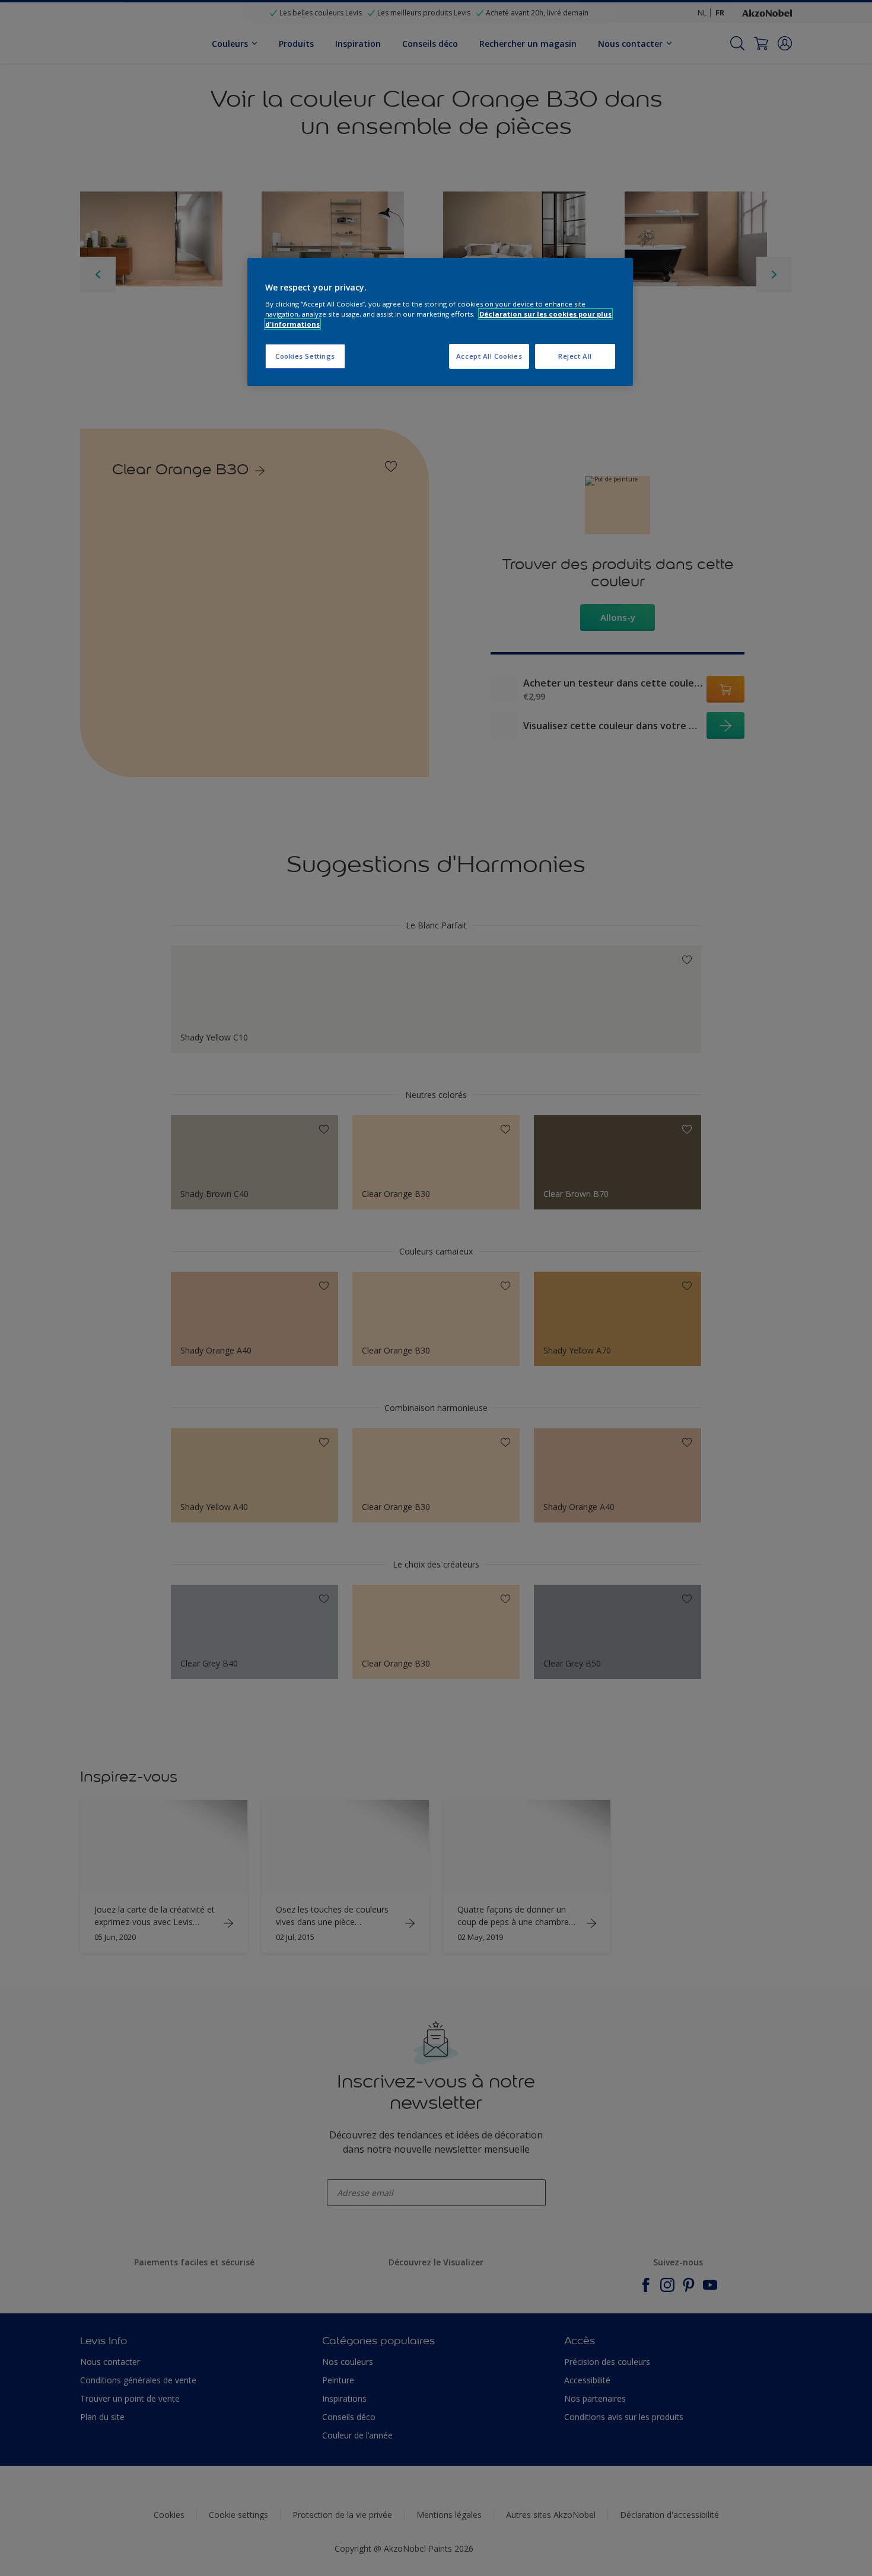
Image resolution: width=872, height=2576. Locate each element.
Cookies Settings (305, 356)
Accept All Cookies (489, 356)
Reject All (575, 356)
